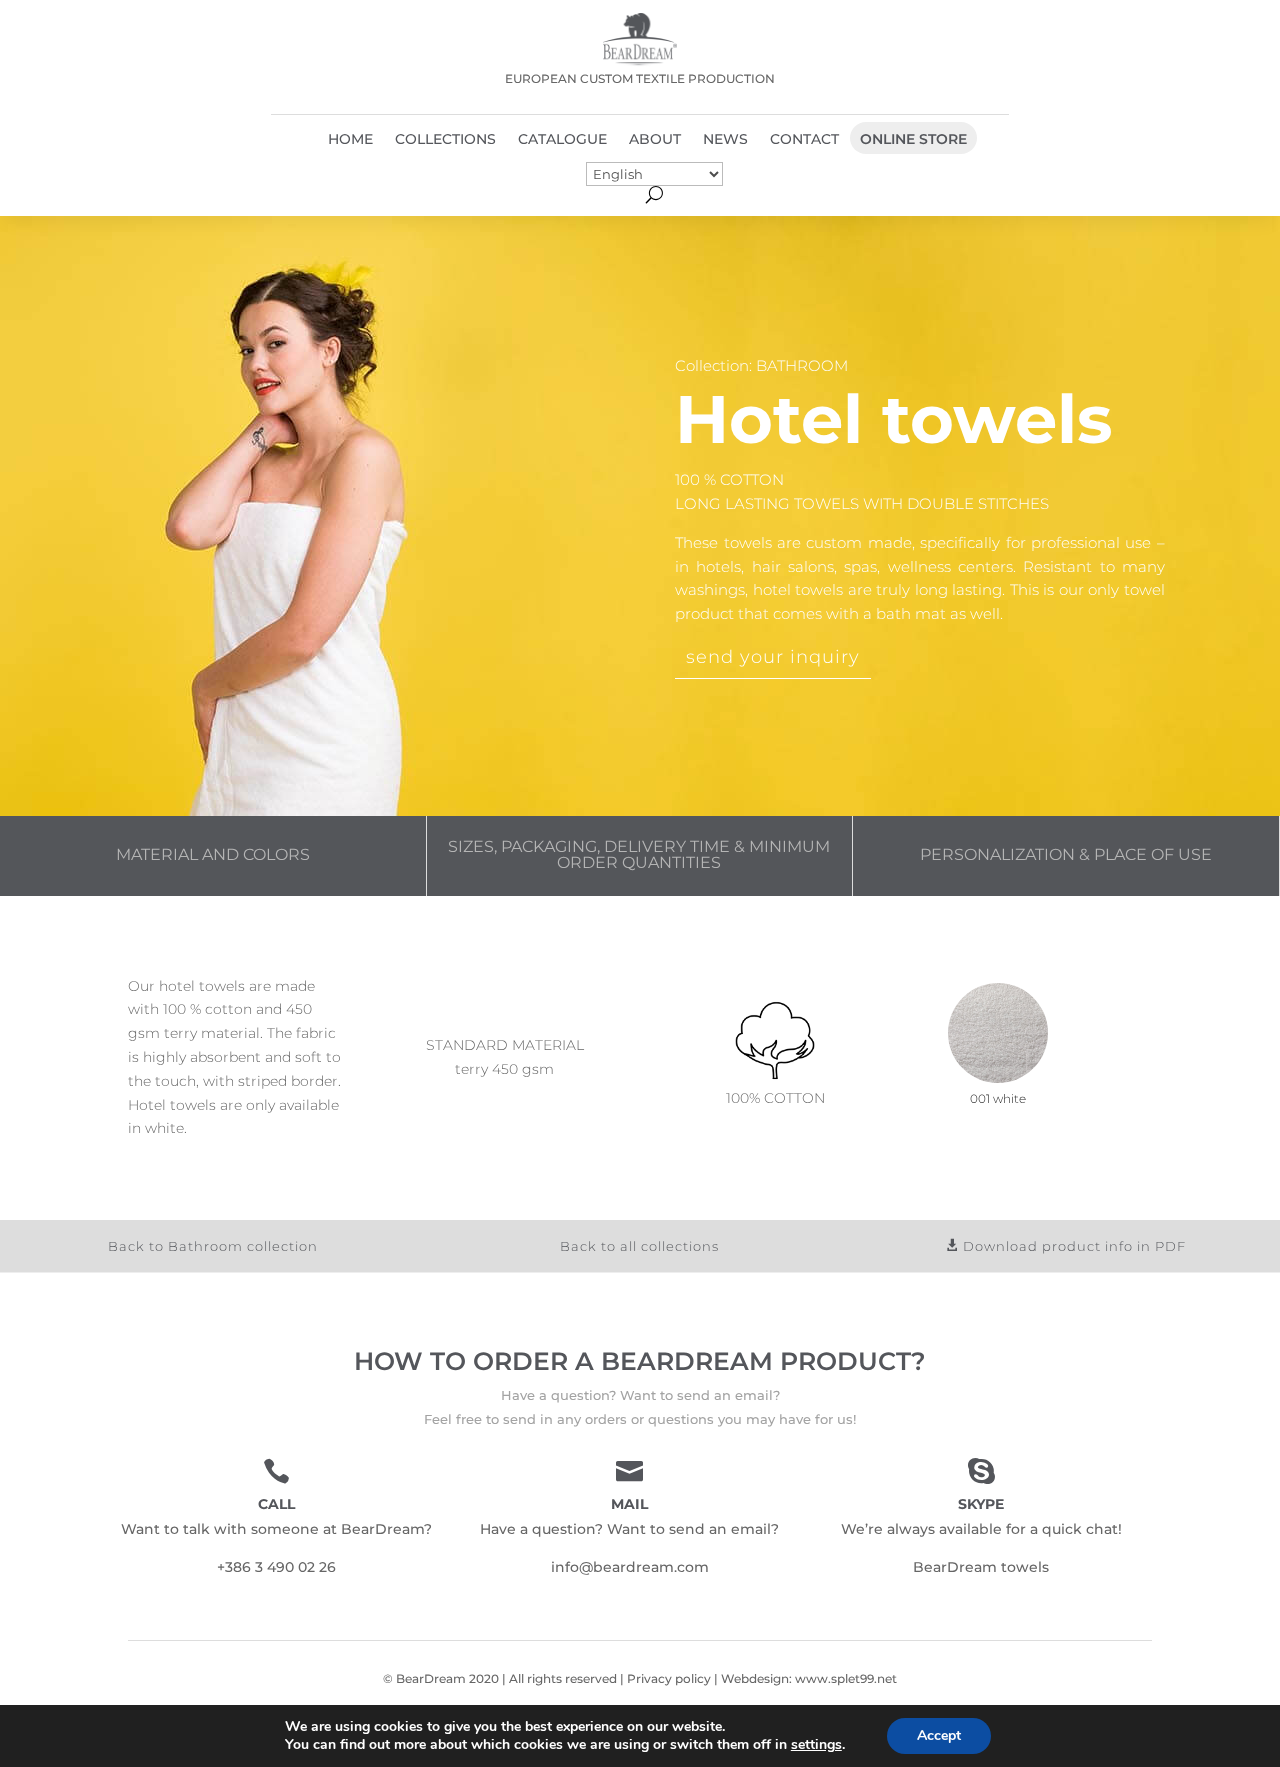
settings (816, 1745)
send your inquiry (773, 657)
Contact (804, 140)
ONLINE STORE (913, 140)
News (725, 140)
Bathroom (802, 365)
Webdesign (755, 1678)
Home (350, 140)
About (655, 140)
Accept (939, 1735)
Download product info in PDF (1074, 1246)
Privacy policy (669, 1678)
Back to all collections (639, 1246)
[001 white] (998, 1078)
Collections (445, 140)
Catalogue (562, 140)
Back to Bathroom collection (213, 1246)
